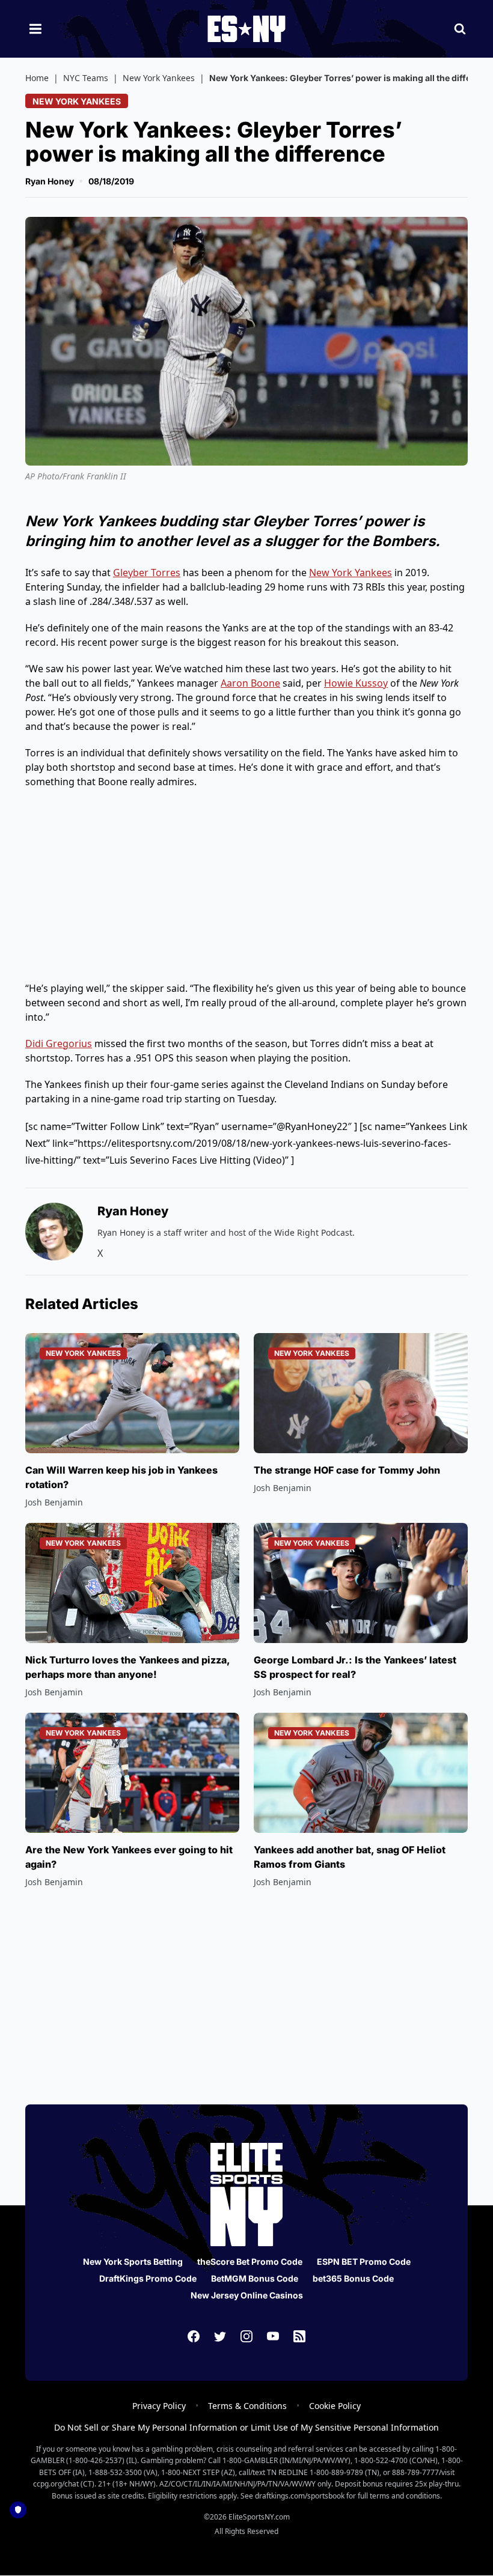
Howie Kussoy (356, 683)
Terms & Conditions (247, 2406)
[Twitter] (220, 2336)
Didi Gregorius (59, 1043)
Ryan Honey (50, 181)
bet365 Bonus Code (353, 2278)
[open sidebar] (35, 29)
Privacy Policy (159, 2406)
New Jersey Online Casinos (247, 2295)
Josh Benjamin (54, 1502)
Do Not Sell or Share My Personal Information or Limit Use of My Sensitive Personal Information (246, 2427)
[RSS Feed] (299, 2336)
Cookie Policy (335, 2406)
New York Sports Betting (133, 2262)
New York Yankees (159, 78)
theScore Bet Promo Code (250, 2262)
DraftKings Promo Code (148, 2278)
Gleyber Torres (147, 573)
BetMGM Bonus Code (255, 2278)
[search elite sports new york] (460, 29)
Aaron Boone (250, 683)
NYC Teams (86, 78)
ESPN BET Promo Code (364, 2262)
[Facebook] (194, 2336)
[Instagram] (246, 2336)
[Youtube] (273, 2336)
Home (37, 78)
